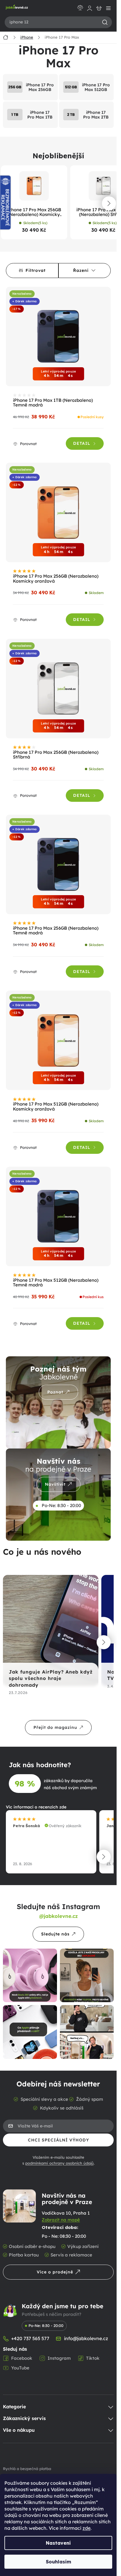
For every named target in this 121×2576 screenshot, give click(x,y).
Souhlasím (58, 2562)
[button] (104, 1642)
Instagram (59, 2358)
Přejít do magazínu (55, 1727)
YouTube (20, 2368)
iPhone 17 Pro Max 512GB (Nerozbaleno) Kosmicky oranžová (56, 1107)
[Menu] (108, 8)
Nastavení (58, 2543)
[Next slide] (109, 203)
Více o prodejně (55, 2272)
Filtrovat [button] (36, 270)
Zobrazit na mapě (61, 2220)
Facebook (22, 2358)
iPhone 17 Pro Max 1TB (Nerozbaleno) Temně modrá (53, 403)
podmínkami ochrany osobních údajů (59, 2163)
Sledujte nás (55, 1934)
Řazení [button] (81, 270)
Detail (82, 443)
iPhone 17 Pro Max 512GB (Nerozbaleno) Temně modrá (56, 1283)
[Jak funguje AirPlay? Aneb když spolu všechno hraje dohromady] (49, 1631)
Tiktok (93, 2358)
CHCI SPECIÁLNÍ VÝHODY (58, 2140)
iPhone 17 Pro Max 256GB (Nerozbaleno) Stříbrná (56, 755)
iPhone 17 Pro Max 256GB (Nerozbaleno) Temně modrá (56, 931)
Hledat (105, 22)
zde (86, 2528)
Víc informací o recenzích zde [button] (36, 1807)
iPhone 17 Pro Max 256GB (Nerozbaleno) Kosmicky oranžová (34, 212)
